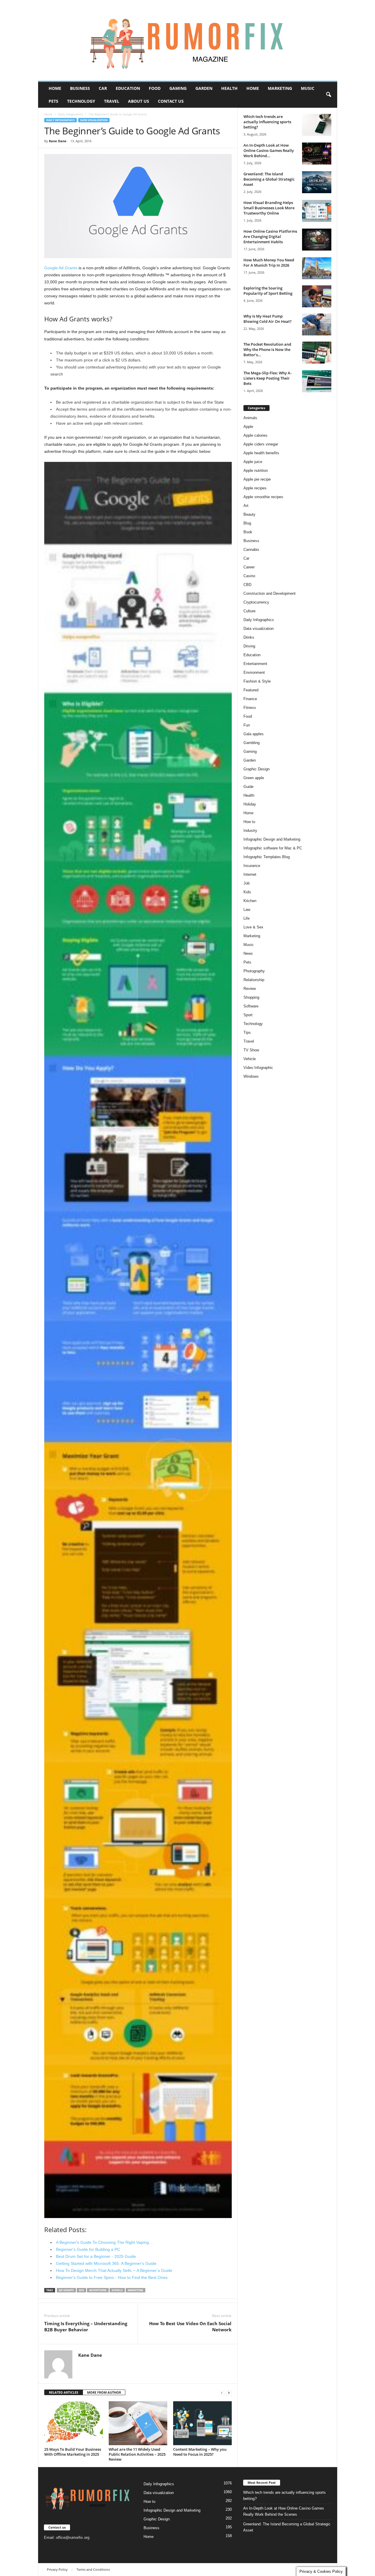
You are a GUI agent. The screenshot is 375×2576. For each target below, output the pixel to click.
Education (128, 88)
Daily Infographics (70, 114)
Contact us (171, 101)
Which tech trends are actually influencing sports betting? (267, 122)
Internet (250, 874)
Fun (247, 725)
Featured (251, 690)
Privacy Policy (57, 2569)
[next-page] (229, 2393)
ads (81, 2290)
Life (247, 918)
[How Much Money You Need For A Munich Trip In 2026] (317, 268)
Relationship (254, 980)
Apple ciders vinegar (261, 444)
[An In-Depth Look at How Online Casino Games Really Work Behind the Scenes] (317, 154)
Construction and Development (270, 593)
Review (250, 989)
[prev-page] (222, 2393)
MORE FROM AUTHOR (104, 2392)
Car (103, 88)
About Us (139, 101)
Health (229, 88)
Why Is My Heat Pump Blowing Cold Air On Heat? (267, 319)
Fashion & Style (257, 681)
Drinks (249, 637)
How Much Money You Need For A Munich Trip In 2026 (269, 263)
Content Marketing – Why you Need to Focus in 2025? (200, 2452)
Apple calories (255, 435)
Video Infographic (258, 1068)
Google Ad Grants (61, 268)
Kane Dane (58, 141)
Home (55, 88)
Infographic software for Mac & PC (273, 848)
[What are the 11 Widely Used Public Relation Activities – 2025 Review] (138, 2423)
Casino (249, 576)
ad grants (66, 2290)
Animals (250, 418)
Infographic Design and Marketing (272, 839)
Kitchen (250, 901)
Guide (248, 787)
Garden (204, 88)
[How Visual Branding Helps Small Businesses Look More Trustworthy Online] (317, 211)
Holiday (250, 804)
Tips (247, 1032)
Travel (112, 101)
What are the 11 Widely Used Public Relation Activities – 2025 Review (137, 2454)
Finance (250, 699)
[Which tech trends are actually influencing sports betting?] (317, 125)
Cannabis (251, 550)
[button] (328, 95)
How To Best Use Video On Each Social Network (190, 2326)
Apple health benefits (261, 453)
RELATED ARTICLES (64, 2392)
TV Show (251, 1050)
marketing (135, 2290)
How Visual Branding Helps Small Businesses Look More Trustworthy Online (269, 208)
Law (247, 910)
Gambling (252, 743)
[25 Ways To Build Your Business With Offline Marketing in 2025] (74, 2423)
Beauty (249, 514)
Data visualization (94, 120)
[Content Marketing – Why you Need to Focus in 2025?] (202, 2423)
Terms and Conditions (93, 2569)
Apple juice (253, 462)
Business (80, 88)
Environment (254, 672)
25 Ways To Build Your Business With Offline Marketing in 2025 (73, 2452)
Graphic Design (256, 769)
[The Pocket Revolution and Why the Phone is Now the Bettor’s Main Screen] (317, 353)
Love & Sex (253, 927)
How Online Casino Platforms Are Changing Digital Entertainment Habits (270, 236)
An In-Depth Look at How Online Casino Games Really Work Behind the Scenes (284, 2511)
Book (248, 532)
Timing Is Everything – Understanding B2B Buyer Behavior (86, 2326)
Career (249, 567)
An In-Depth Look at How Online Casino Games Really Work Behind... (269, 150)
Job (247, 883)
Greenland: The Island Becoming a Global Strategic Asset (269, 179)
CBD (247, 585)
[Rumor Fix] (188, 41)
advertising (98, 2290)
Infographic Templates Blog (267, 857)
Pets (53, 101)
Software (251, 1006)
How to (249, 822)
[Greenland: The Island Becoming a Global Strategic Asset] (317, 182)
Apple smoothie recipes (263, 497)
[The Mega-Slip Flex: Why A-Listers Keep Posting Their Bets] (317, 381)
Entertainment (255, 664)
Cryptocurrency (256, 602)
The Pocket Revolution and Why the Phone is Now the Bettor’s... (267, 349)
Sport (248, 1015)
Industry (250, 831)
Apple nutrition (256, 471)
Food (155, 88)
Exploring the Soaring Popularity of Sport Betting (268, 291)
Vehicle (250, 1059)
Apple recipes (255, 488)
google (117, 2290)
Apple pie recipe (257, 479)
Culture (249, 611)
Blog (247, 523)
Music (308, 88)
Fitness (250, 708)
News (248, 953)
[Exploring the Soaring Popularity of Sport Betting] (317, 296)
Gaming (178, 88)
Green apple (254, 778)
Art (246, 506)
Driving (249, 646)
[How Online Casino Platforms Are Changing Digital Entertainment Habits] (317, 240)
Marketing (280, 88)
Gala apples (254, 734)
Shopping (251, 997)
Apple (248, 427)
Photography (254, 971)
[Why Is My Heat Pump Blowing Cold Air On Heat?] (317, 324)
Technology (81, 101)
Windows (251, 1076)
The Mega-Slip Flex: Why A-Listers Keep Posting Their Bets (267, 378)
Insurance (252, 866)
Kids (247, 892)
